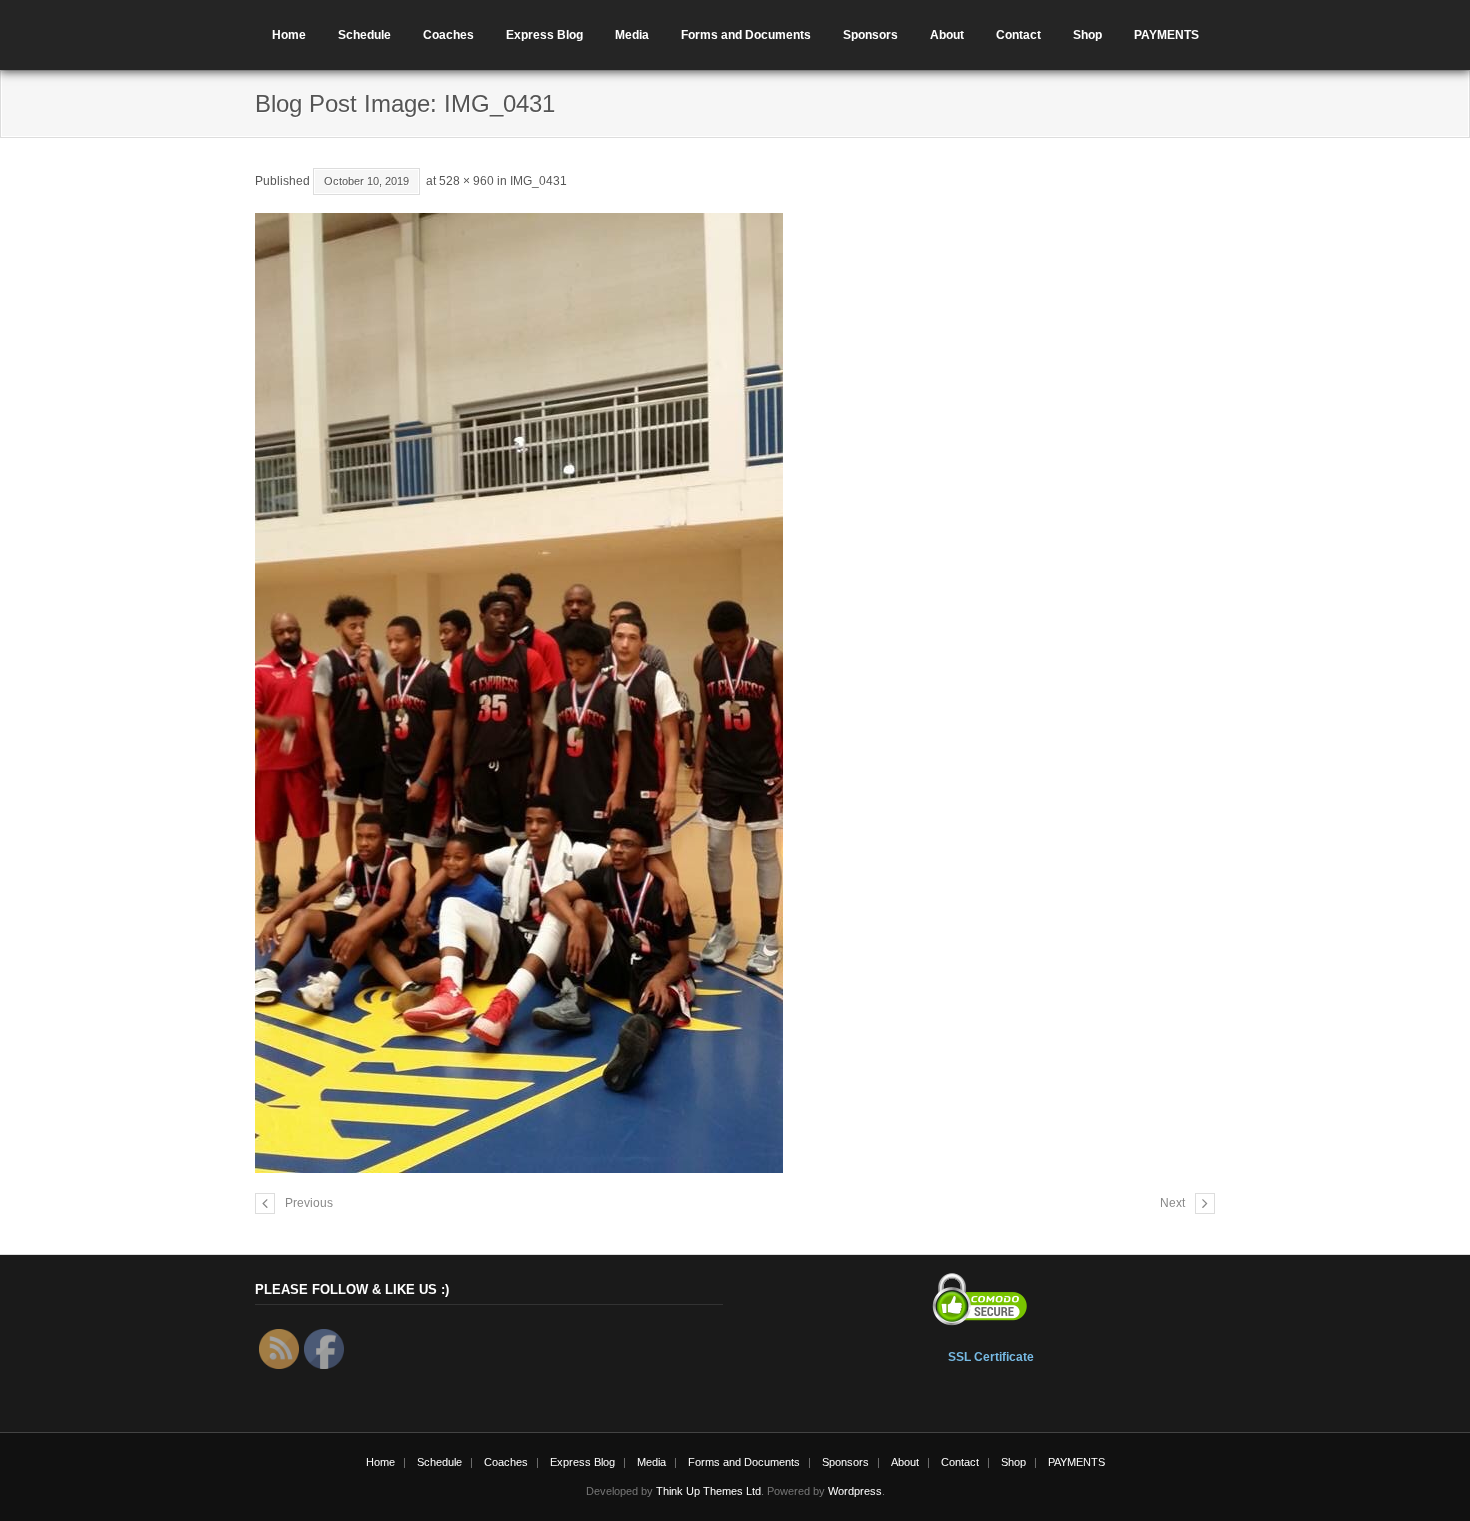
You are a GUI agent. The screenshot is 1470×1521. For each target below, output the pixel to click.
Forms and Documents (746, 35)
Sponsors (870, 35)
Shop (1087, 35)
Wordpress (855, 1491)
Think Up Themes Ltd (708, 1491)
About (947, 35)
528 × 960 (466, 181)
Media (632, 35)
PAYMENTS (1166, 35)
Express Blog (544, 35)
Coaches (448, 35)
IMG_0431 (538, 181)
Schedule (364, 35)
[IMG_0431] (735, 693)
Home (289, 35)
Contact (1018, 35)
